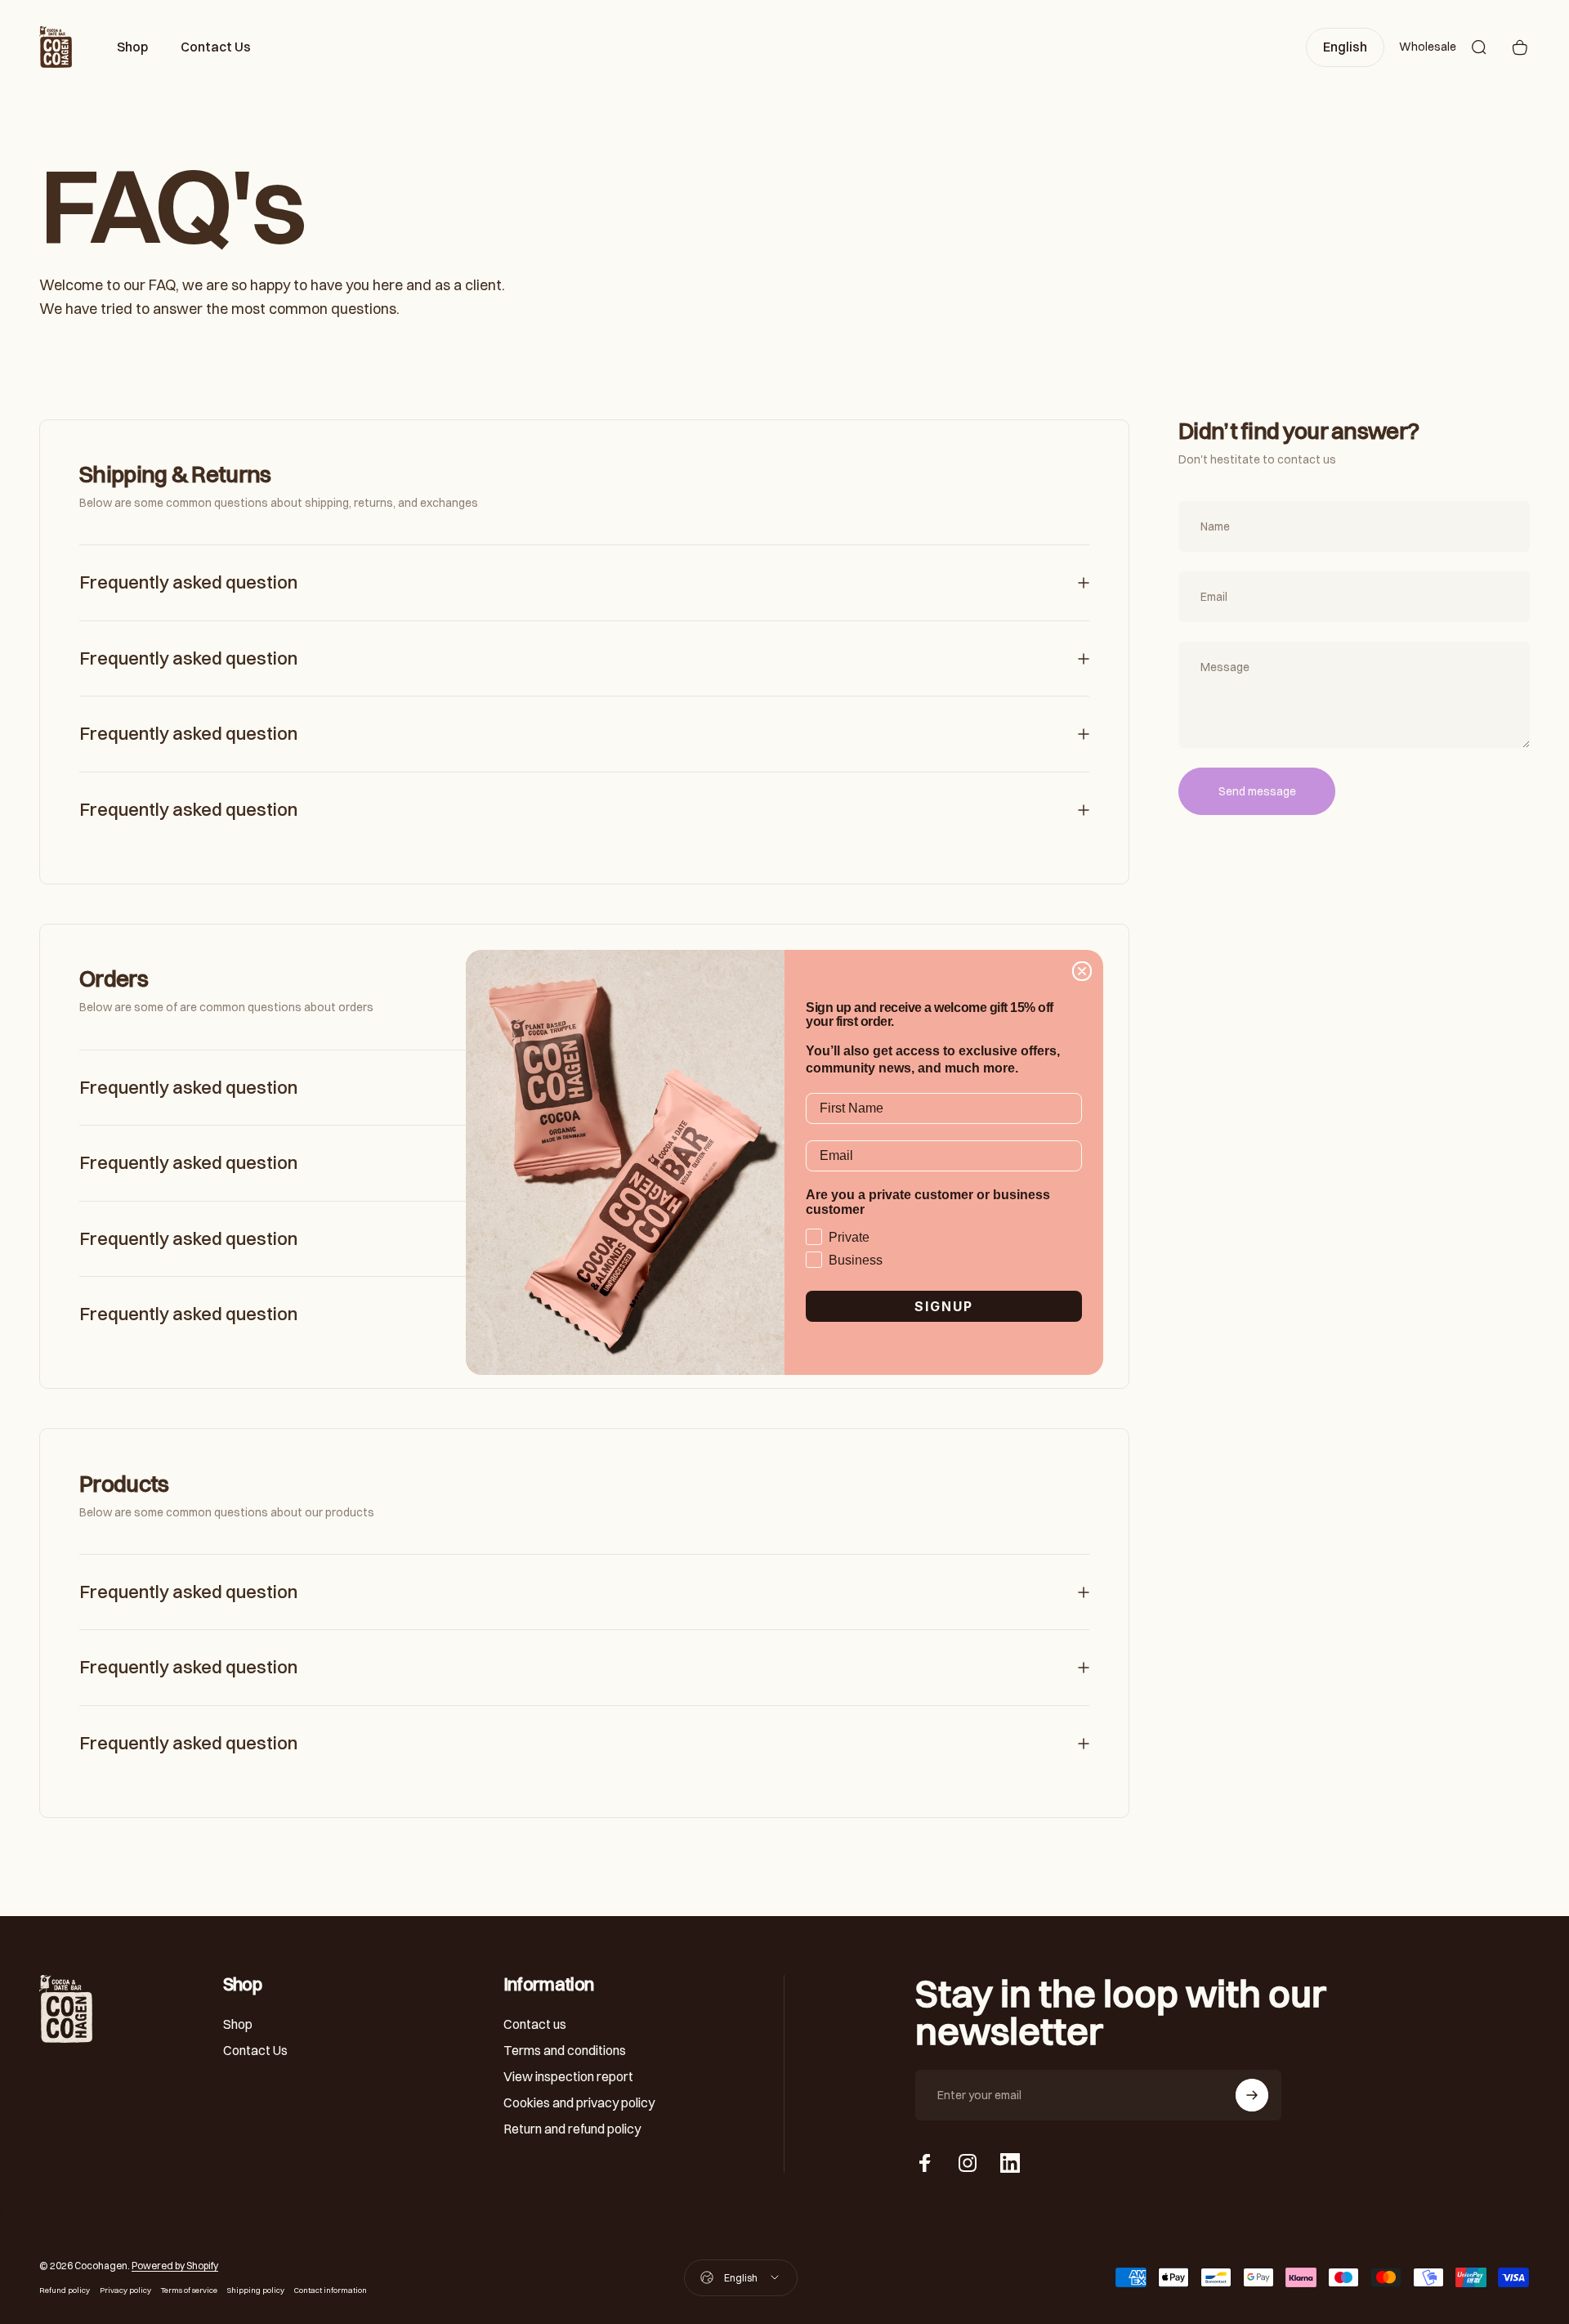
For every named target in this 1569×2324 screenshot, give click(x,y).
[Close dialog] (1082, 971)
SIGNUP (944, 1306)
